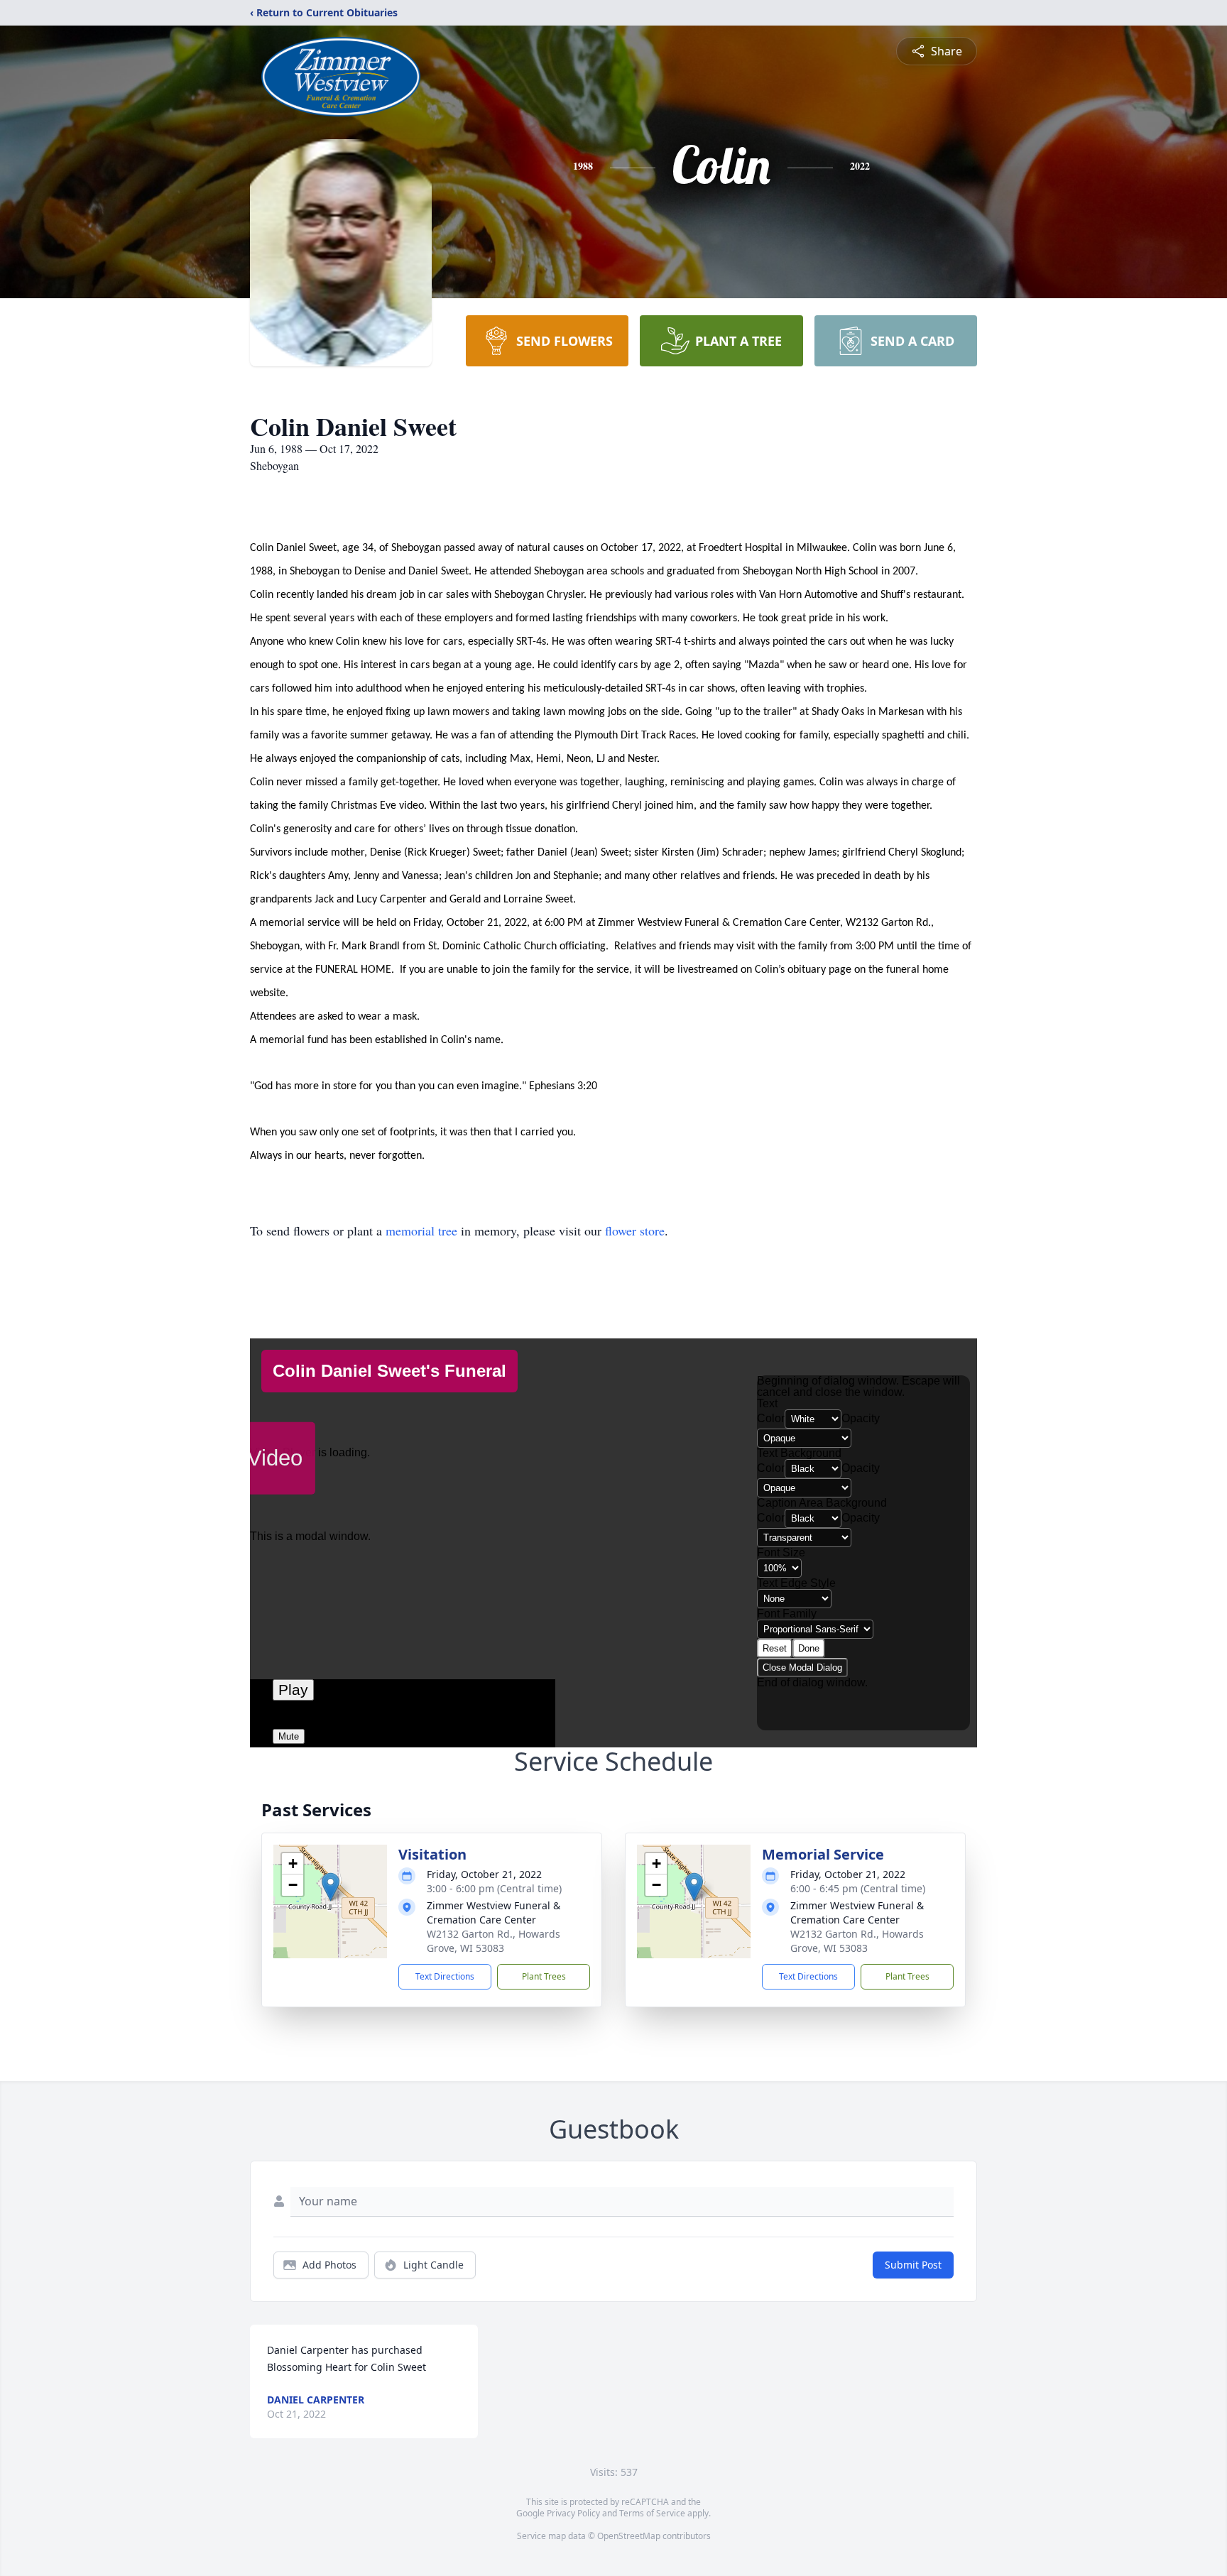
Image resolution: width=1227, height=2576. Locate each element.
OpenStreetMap (629, 2536)
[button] (331, 1887)
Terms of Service (652, 2513)
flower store (635, 1230)
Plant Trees (544, 1976)
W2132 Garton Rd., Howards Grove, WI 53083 (493, 1941)
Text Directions (445, 1976)
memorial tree (421, 1230)
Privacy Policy (573, 2513)
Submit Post (913, 2265)
